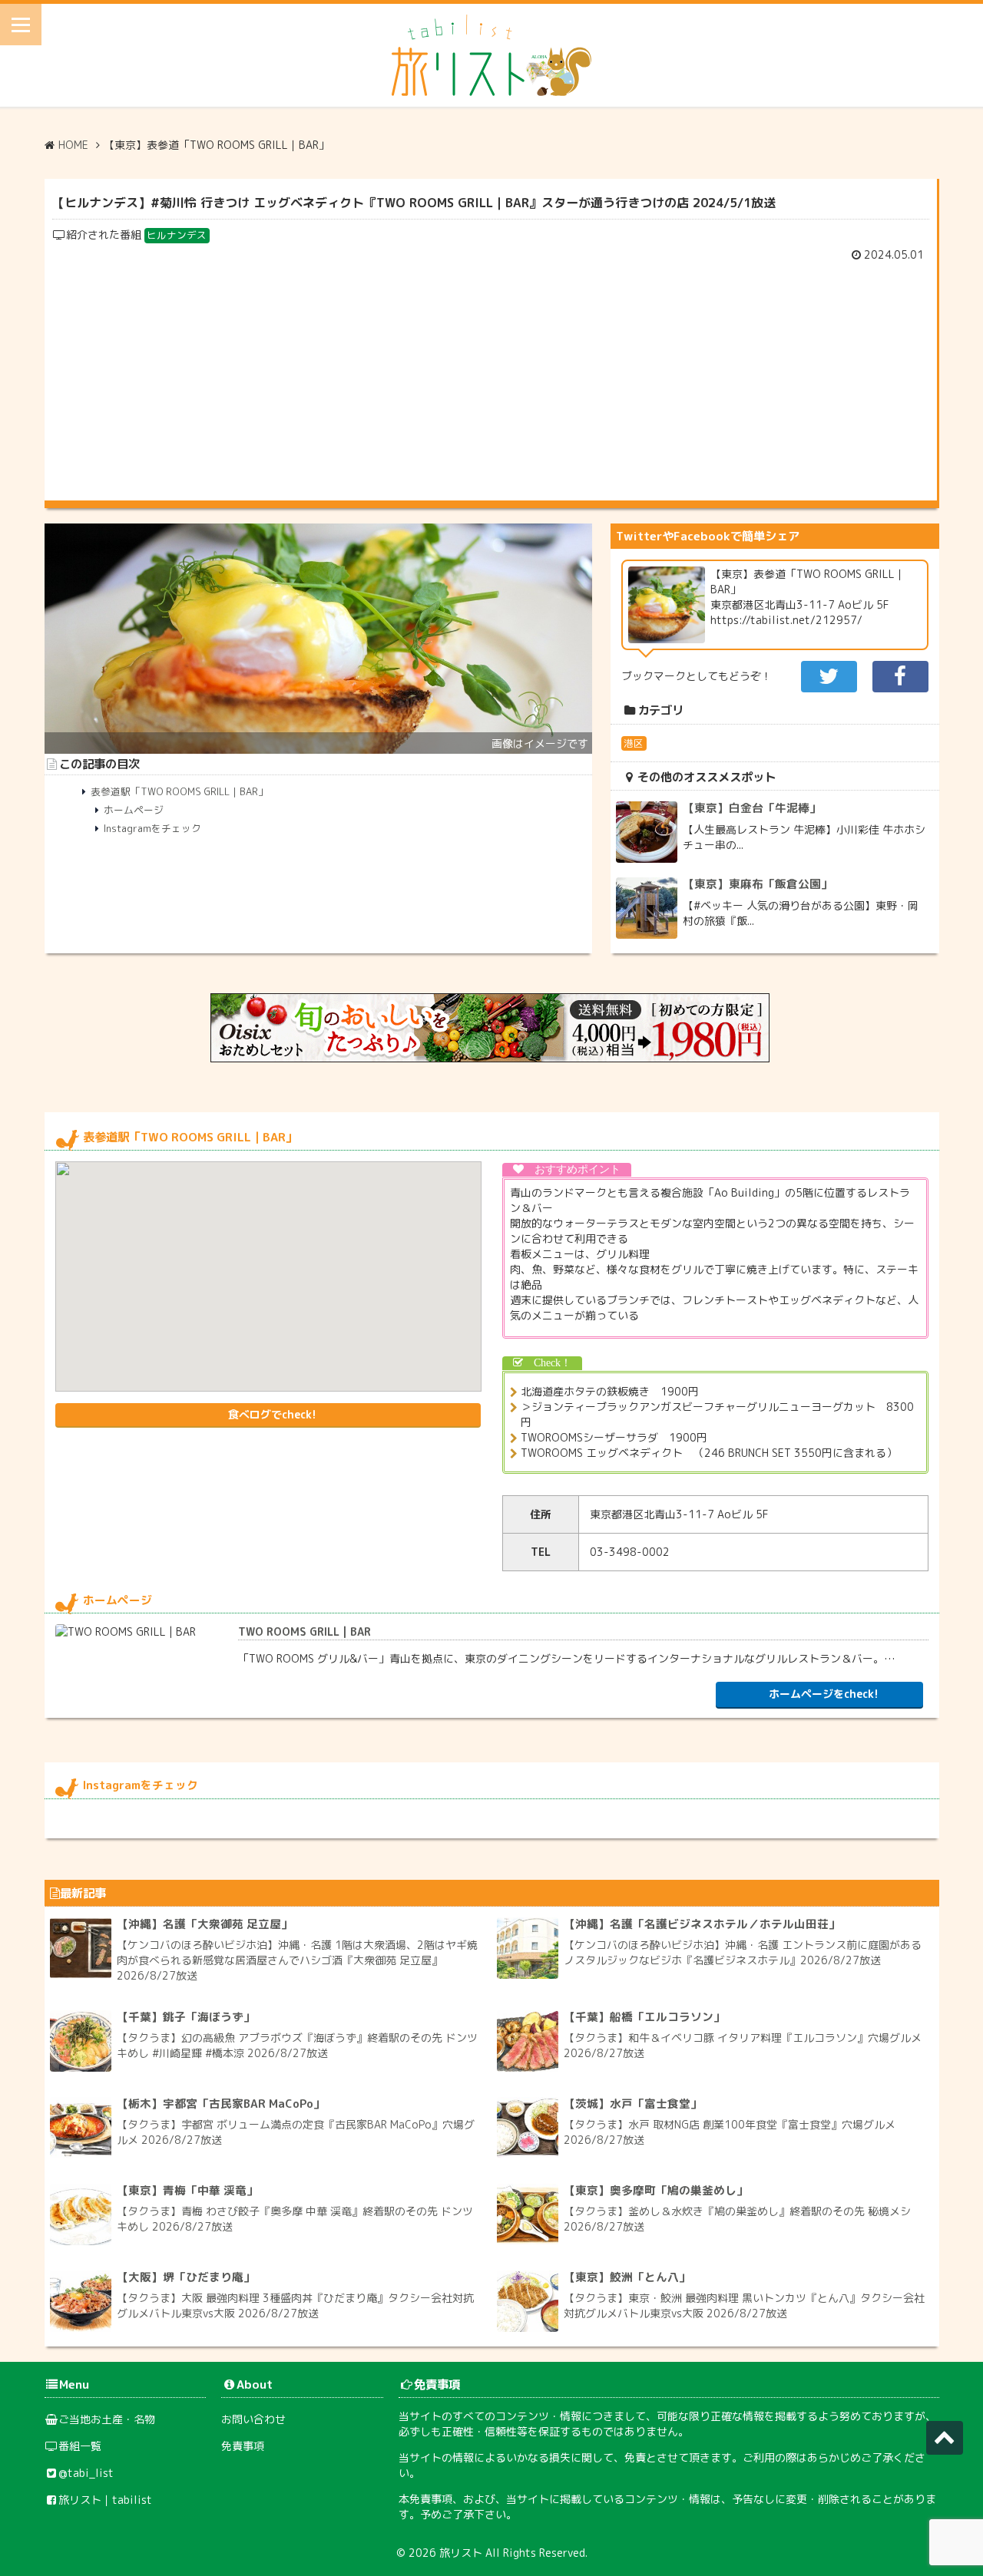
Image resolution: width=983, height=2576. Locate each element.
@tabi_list (86, 2473)
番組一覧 (80, 2446)
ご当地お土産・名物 (107, 2419)
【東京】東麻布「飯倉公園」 (758, 884)
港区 (634, 743)
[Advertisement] (491, 378)
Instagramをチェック (152, 828)
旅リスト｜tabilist (105, 2500)
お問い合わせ (253, 2419)
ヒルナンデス (177, 235)
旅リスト (461, 2553)
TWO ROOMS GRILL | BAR (304, 1631)
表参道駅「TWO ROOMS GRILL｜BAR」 (179, 791)
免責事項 (243, 2446)
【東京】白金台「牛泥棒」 (752, 808)
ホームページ (134, 810)
